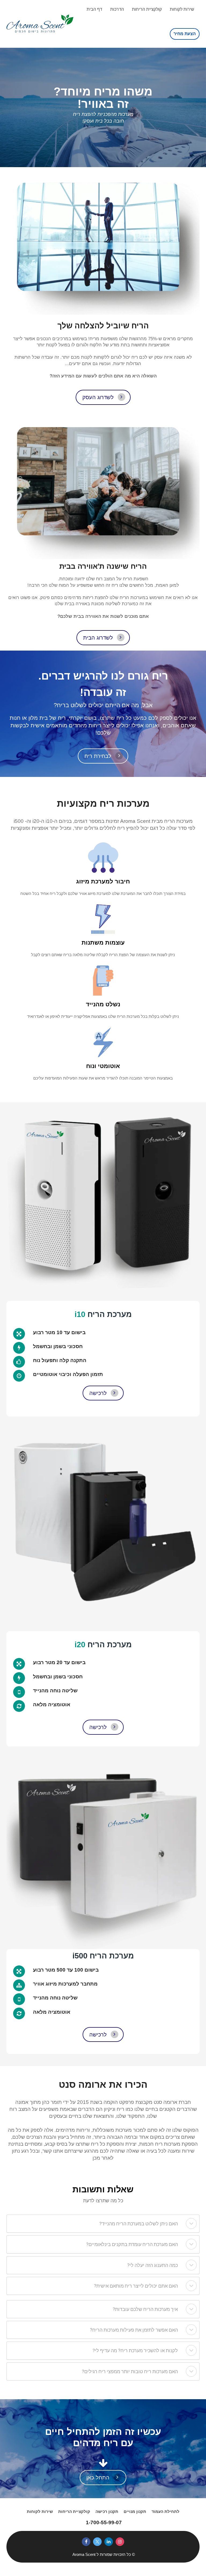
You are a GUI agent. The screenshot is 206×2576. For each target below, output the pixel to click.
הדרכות (117, 9)
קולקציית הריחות (147, 9)
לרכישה (98, 1393)
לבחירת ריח (98, 756)
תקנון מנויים (135, 2511)
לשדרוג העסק (98, 397)
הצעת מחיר (185, 34)
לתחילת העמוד (165, 2511)
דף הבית (94, 9)
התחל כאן (98, 2478)
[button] (191, 2223)
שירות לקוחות (182, 9)
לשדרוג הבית (98, 638)
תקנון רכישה (107, 2511)
